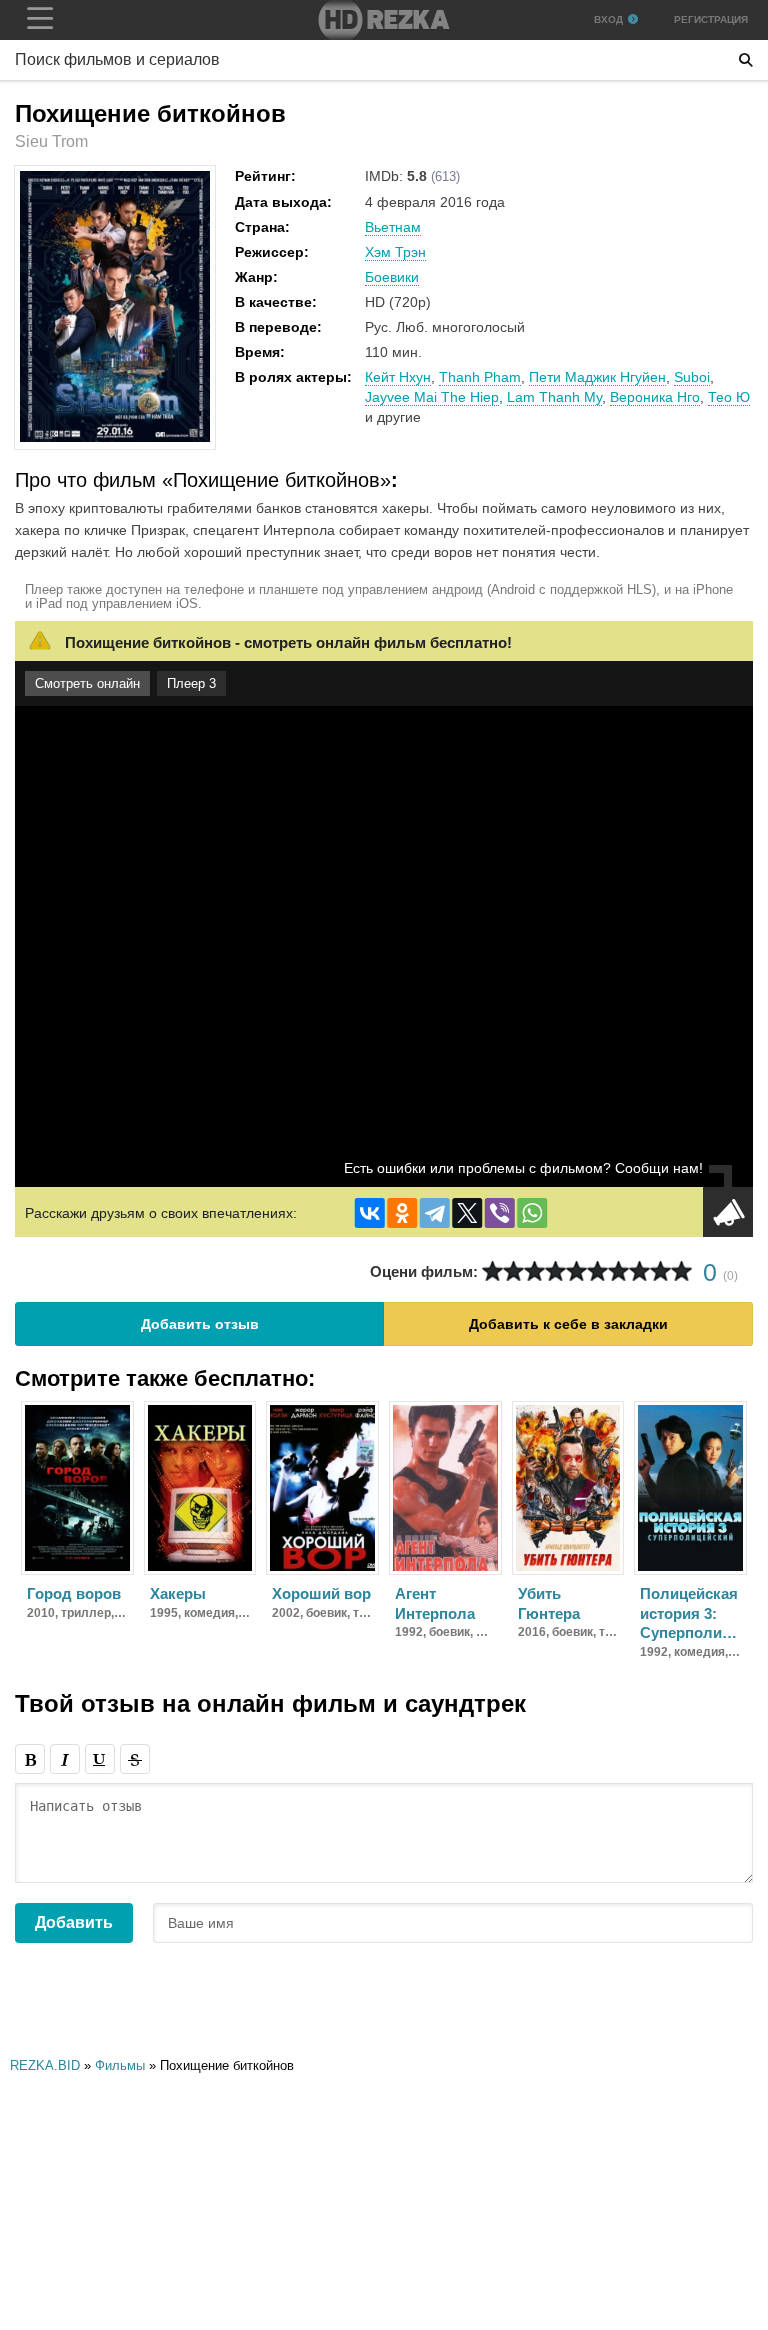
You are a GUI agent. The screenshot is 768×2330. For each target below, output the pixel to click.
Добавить (74, 1922)
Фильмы (120, 2065)
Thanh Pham (480, 377)
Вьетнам (393, 227)
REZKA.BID (45, 2065)
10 (681, 1271)
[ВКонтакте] (370, 1213)
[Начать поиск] (746, 60)
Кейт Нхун (398, 377)
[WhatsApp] (532, 1213)
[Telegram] (435, 1213)
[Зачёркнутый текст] (135, 1759)
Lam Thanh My (554, 397)
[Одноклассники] (402, 1213)
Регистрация (711, 19)
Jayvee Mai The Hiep (432, 397)
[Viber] (500, 1213)
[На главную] (384, 20)
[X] (467, 1213)
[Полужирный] (30, 1759)
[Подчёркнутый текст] (100, 1759)
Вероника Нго (655, 397)
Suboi (692, 377)
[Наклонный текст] (65, 1759)
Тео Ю (729, 397)
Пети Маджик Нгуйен (597, 377)
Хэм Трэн (395, 252)
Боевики (392, 277)
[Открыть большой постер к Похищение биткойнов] (115, 438)
